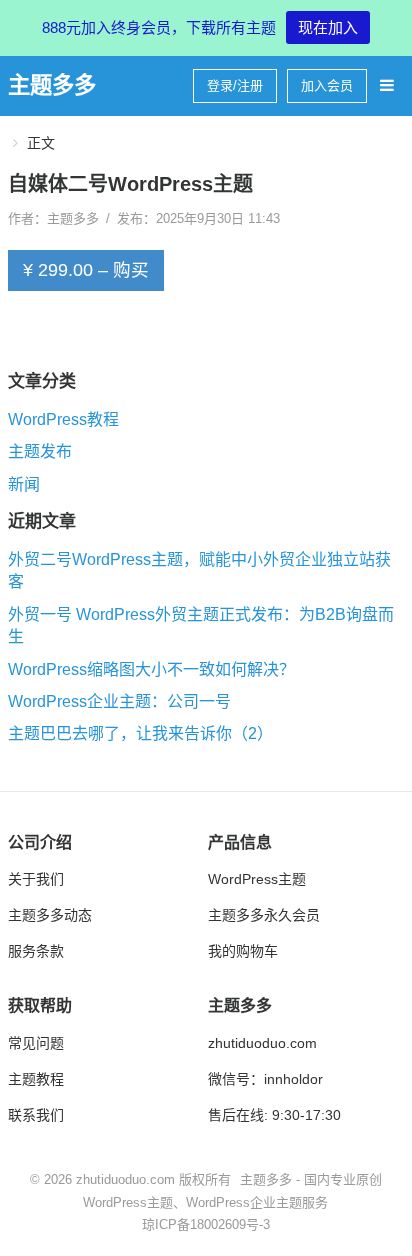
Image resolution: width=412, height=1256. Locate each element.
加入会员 (327, 85)
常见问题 (36, 1043)
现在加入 (328, 27)
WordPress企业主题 (244, 1202)
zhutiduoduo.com (262, 1043)
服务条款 (36, 951)
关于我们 (36, 879)
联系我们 (36, 1115)
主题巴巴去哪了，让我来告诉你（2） (140, 733)
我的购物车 (243, 951)
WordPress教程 (63, 419)
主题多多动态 (50, 915)
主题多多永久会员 (264, 915)
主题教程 (36, 1079)
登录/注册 (235, 85)
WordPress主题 (257, 879)
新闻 (24, 483)
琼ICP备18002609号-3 (206, 1224)
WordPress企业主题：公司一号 (119, 701)
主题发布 (40, 451)
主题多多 (52, 85)
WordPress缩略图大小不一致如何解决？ (151, 668)
